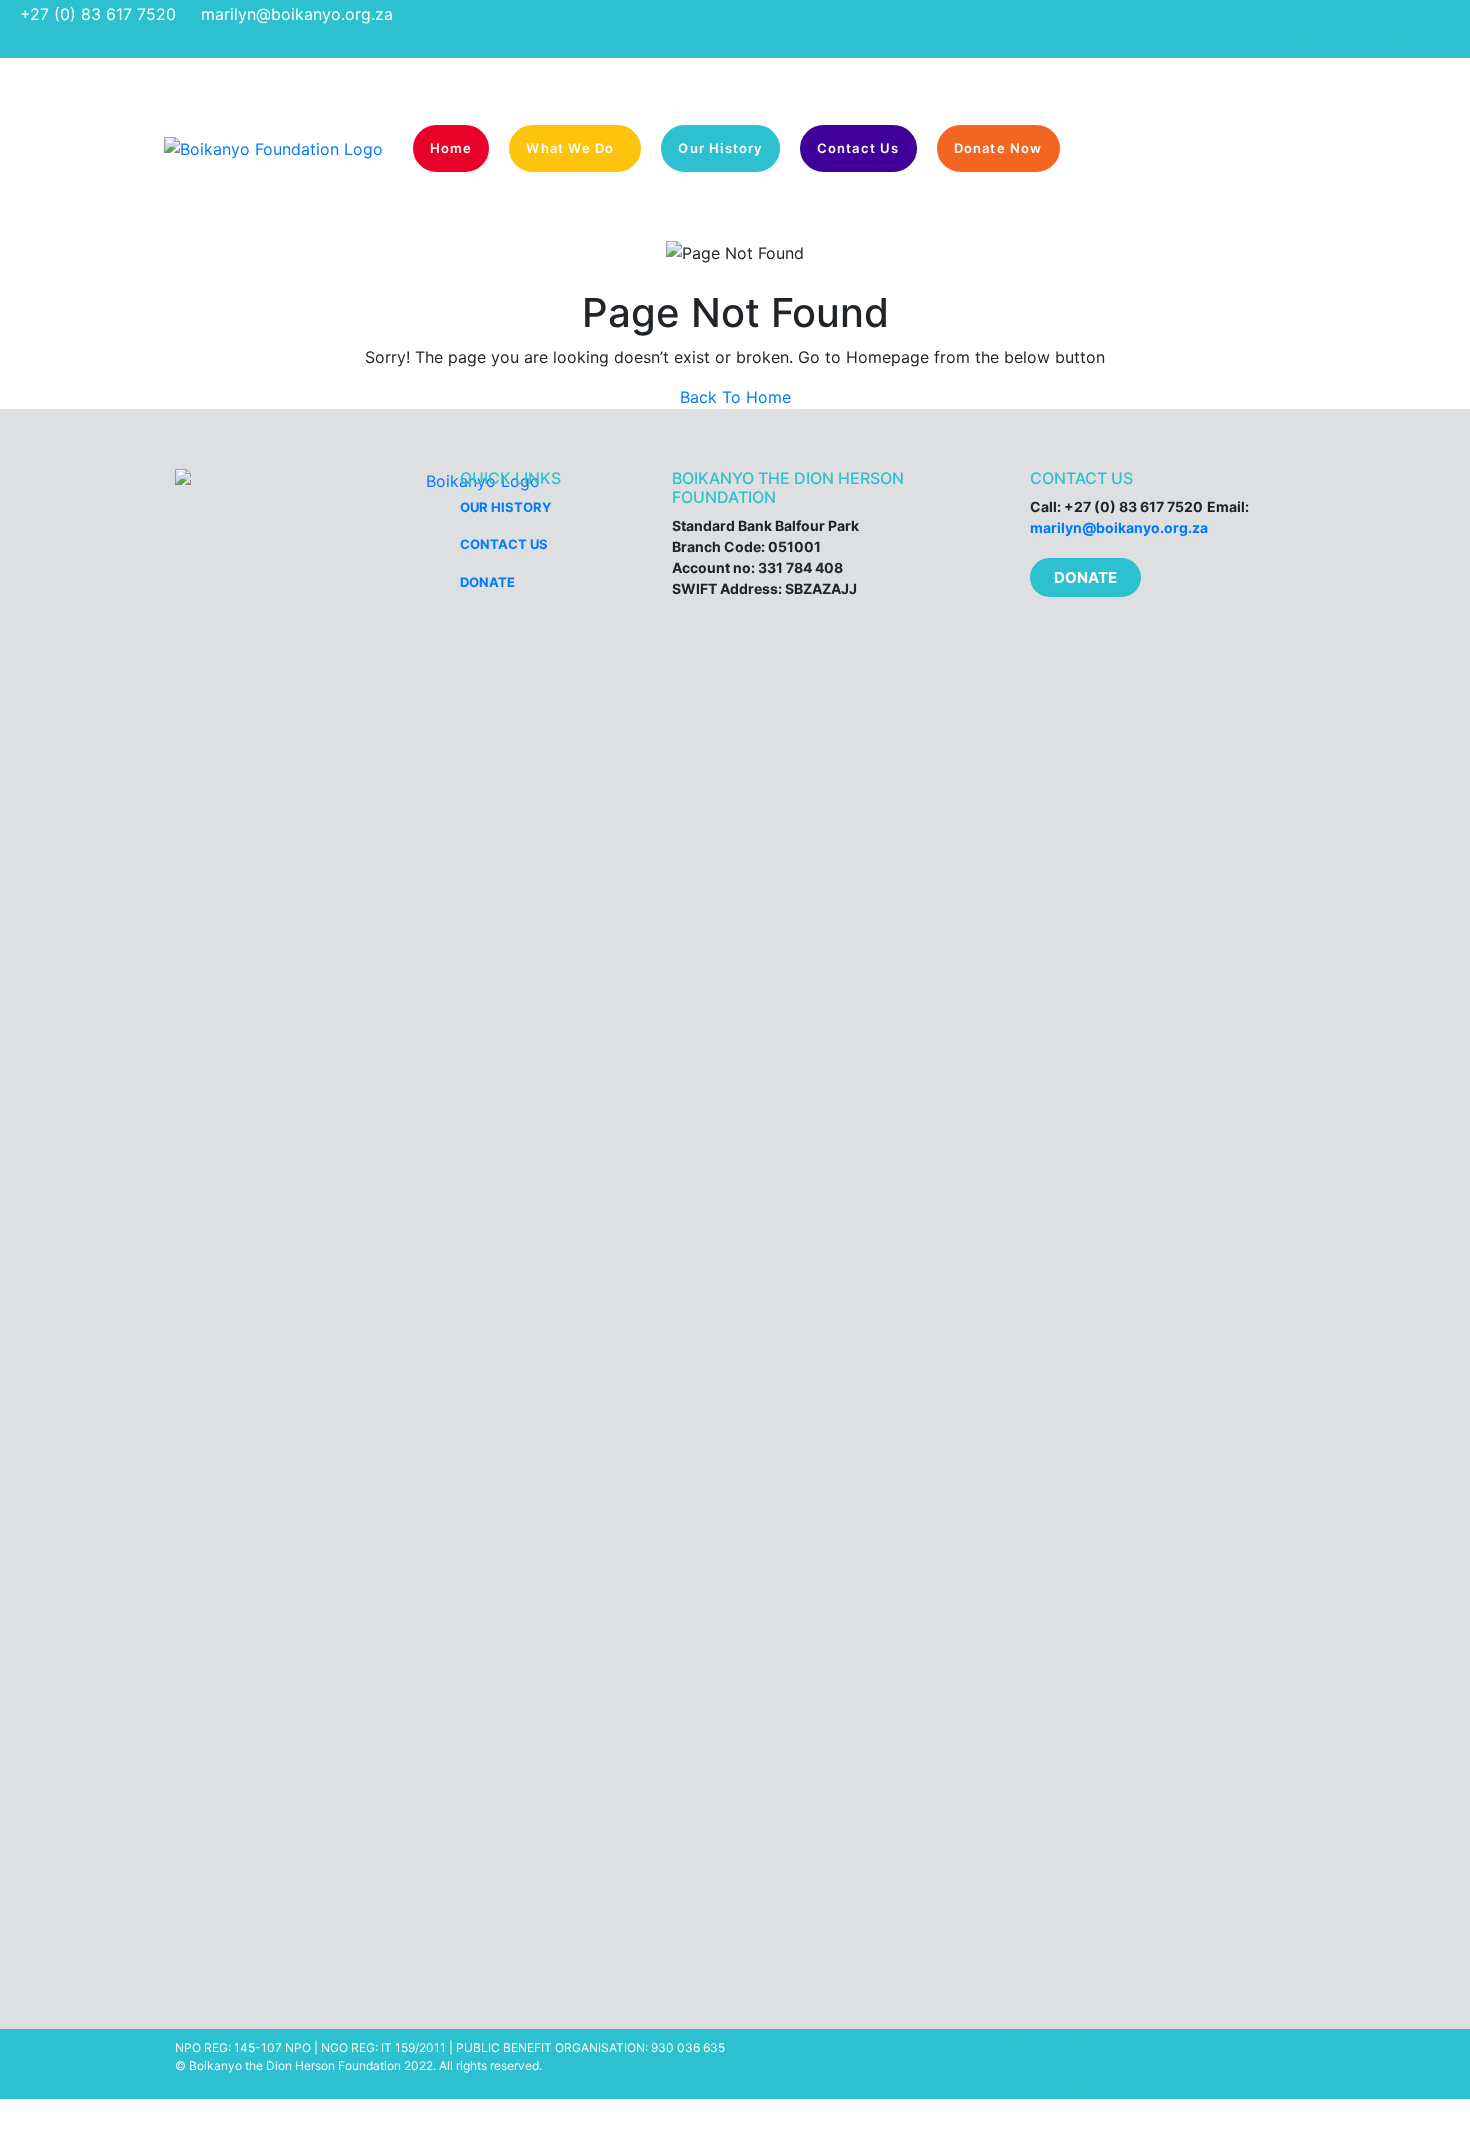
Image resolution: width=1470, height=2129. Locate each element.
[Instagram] (1075, 2064)
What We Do (570, 148)
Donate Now (998, 148)
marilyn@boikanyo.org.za (297, 14)
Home (451, 148)
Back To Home (735, 397)
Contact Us (858, 148)
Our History (720, 148)
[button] (1085, 577)
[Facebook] (1020, 2064)
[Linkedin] (1130, 2064)
